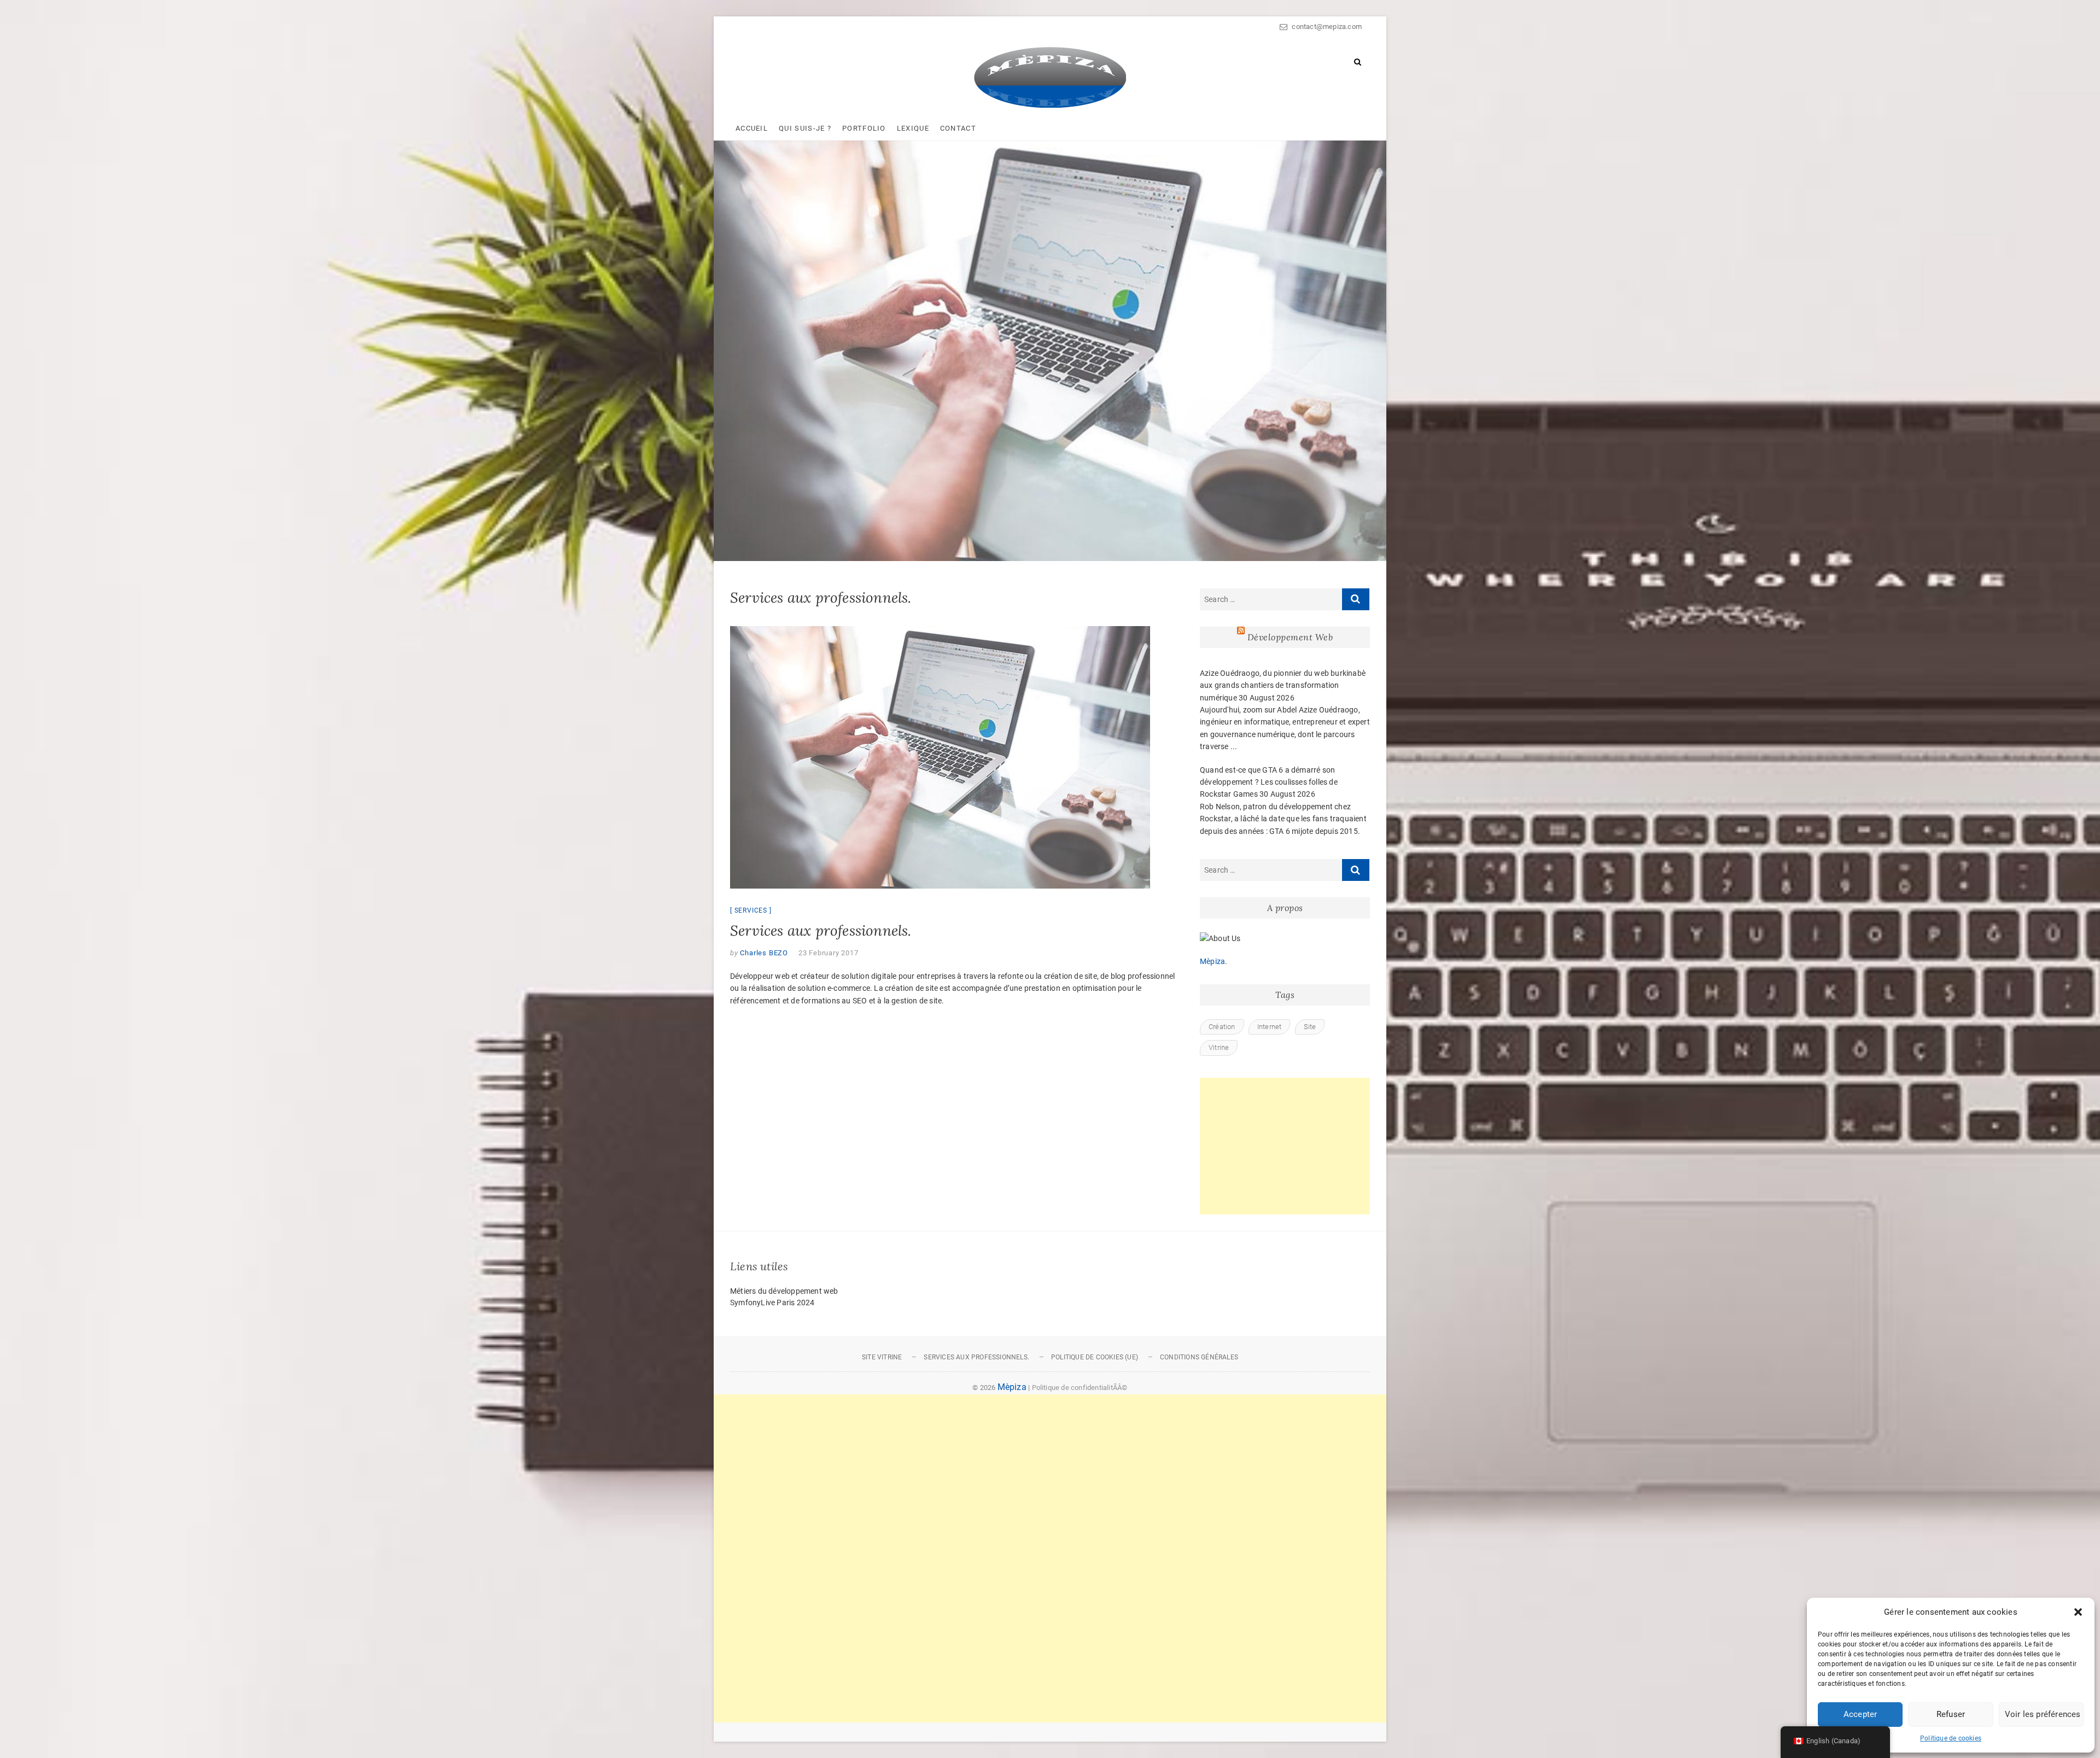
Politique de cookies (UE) (1095, 1357)
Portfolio (864, 128)
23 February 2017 (829, 953)
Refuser (1951, 1714)
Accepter (1860, 1714)
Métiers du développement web (784, 1291)
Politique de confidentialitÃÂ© (1080, 1388)
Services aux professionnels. (821, 930)
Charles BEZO (763, 953)
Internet (1270, 1027)
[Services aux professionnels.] (954, 757)
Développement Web (1290, 637)
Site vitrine (882, 1357)
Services (751, 910)
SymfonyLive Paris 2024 (772, 1303)
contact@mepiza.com (1326, 27)
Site (1310, 1027)
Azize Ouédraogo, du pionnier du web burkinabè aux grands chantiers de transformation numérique (1283, 685)
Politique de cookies (1951, 1738)
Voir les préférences (2043, 1714)
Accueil (752, 128)
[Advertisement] (1285, 1146)
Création (1222, 1027)
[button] (2078, 1612)
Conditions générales (1199, 1357)
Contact (958, 128)
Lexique (913, 128)
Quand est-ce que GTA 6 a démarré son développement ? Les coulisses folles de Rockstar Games (1269, 782)
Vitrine (1219, 1047)
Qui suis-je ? (805, 128)
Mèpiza (1212, 961)
